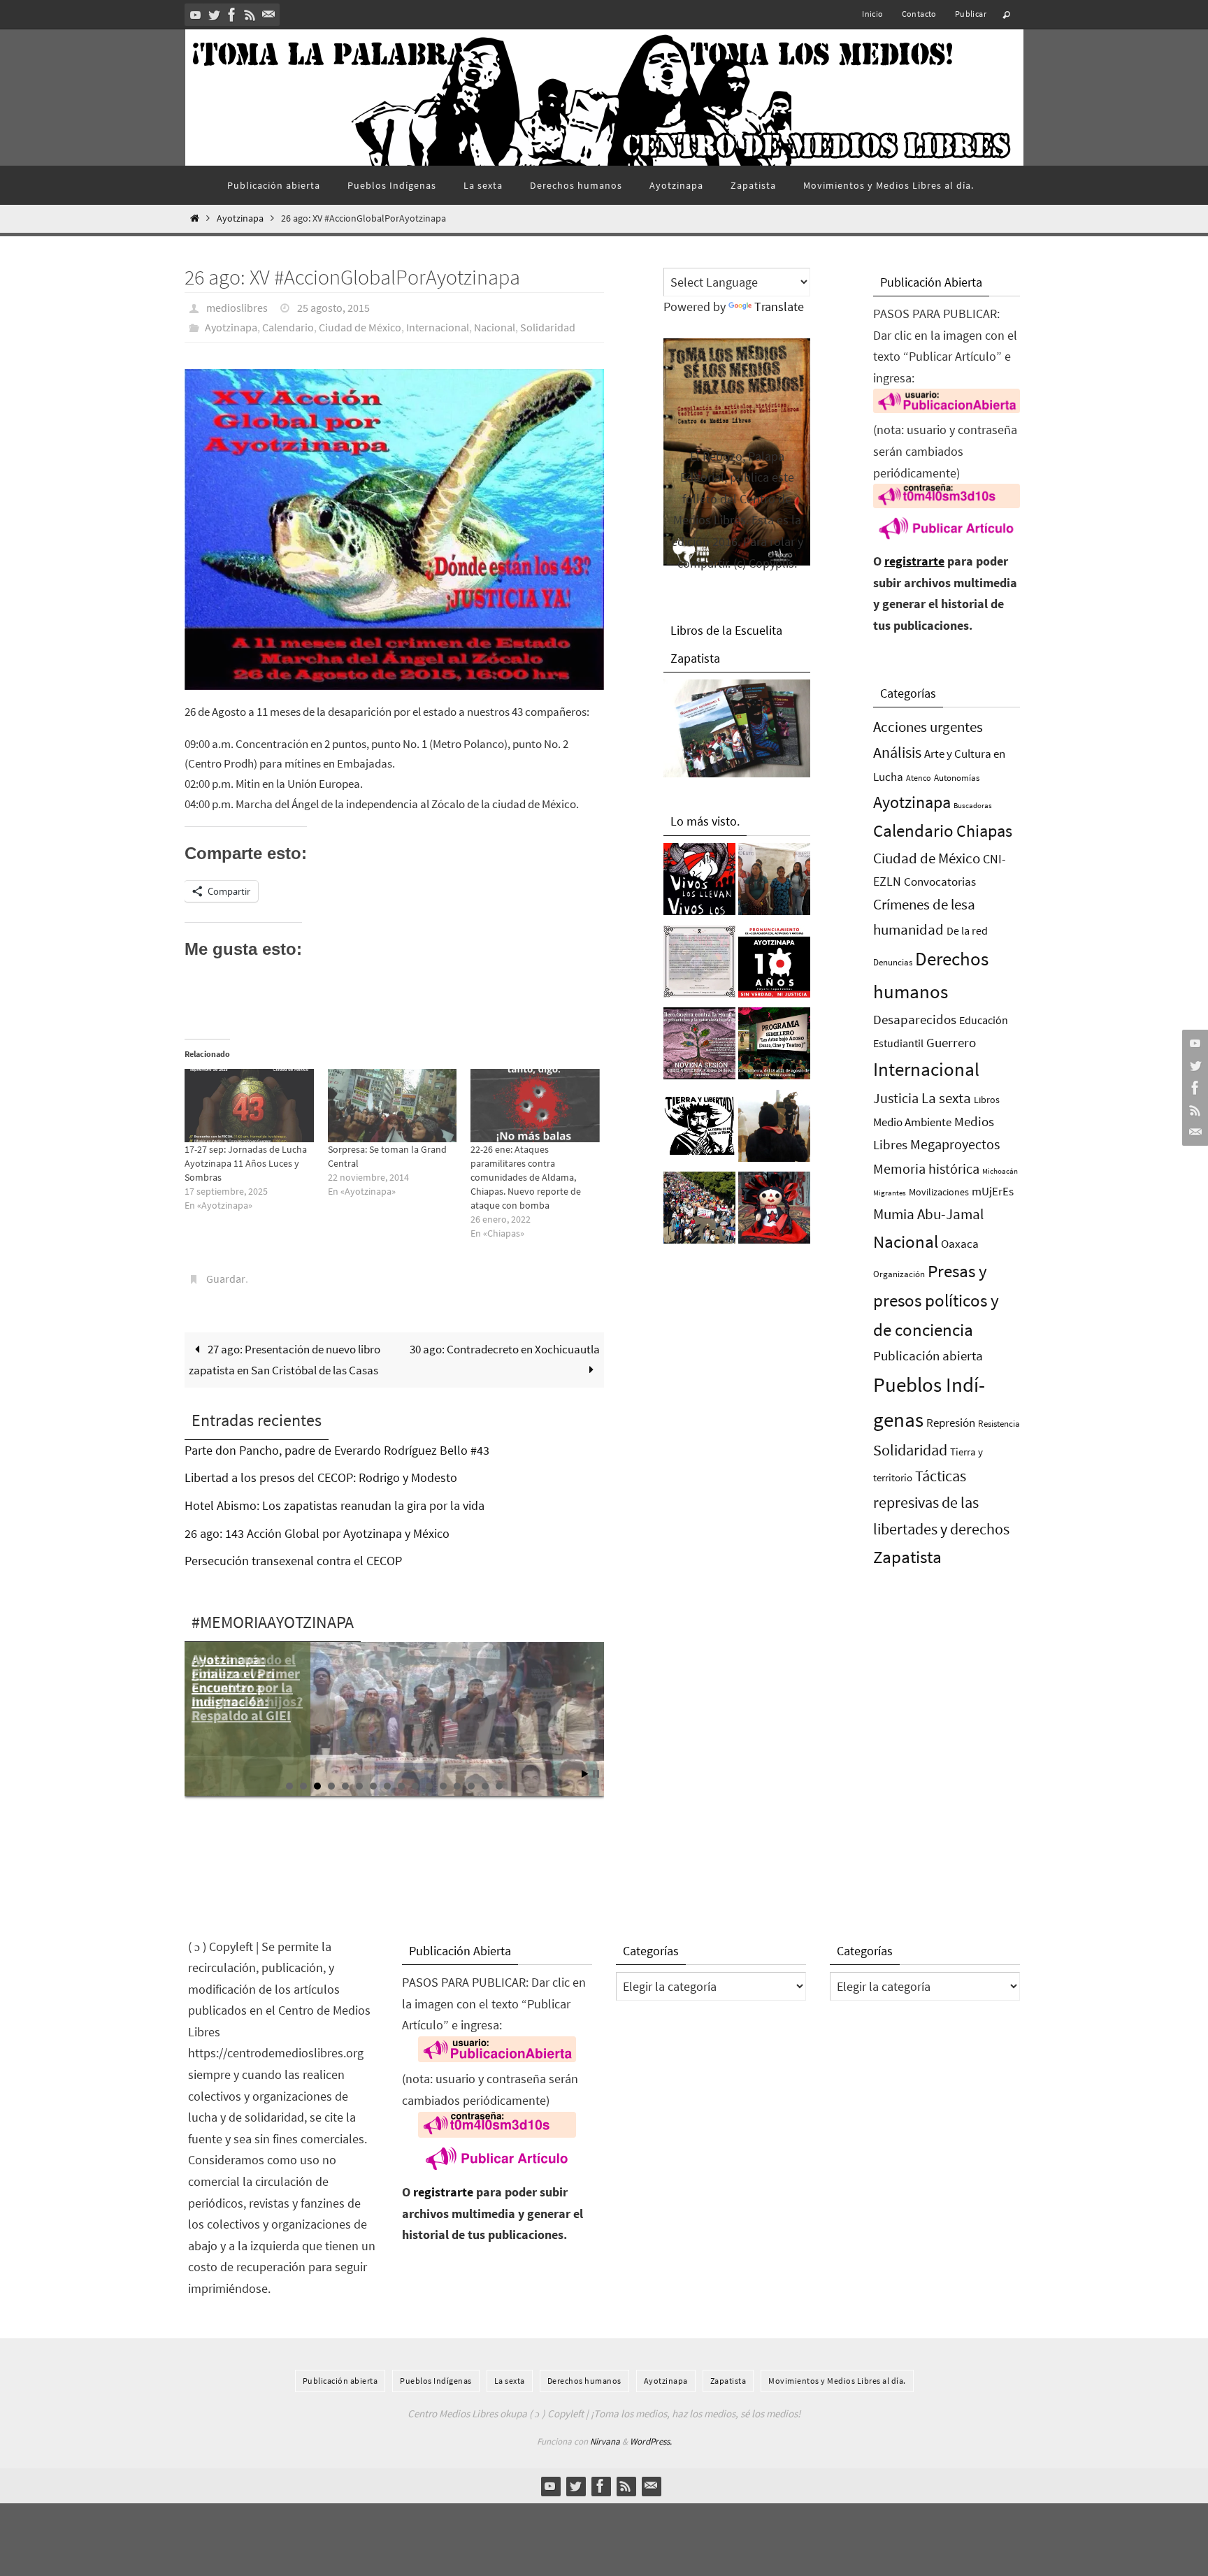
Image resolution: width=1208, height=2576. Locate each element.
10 (415, 1786)
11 (429, 1786)
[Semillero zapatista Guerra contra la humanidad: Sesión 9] (699, 1047)
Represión (951, 1423)
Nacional (495, 327)
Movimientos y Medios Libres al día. (837, 2381)
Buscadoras (973, 805)
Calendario (288, 327)
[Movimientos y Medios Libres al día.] (774, 1130)
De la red (967, 930)
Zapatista (907, 1557)
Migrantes (890, 1193)
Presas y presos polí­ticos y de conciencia (936, 1301)
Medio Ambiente (912, 1122)
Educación (984, 1020)
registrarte (914, 561)
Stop (596, 1774)
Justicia (896, 1098)
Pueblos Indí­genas (436, 2381)
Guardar (226, 1279)
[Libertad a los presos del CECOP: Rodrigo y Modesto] (774, 883)
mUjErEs (993, 1192)
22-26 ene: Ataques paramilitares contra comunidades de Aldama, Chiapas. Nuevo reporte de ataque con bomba (526, 1177)
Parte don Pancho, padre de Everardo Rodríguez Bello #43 (337, 1450)
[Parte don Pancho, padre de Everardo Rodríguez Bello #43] (699, 965)
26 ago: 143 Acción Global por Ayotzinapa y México (317, 1533)
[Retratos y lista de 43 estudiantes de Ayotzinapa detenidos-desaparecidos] (699, 883)
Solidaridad (548, 327)
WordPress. (651, 2441)
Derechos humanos (584, 2381)
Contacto (919, 14)
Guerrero (951, 1042)
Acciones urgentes (928, 727)
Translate (779, 307)
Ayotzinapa (240, 218)
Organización (899, 1274)
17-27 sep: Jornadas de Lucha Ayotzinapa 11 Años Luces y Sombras (246, 1163)
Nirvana (605, 2441)
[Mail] (268, 15)
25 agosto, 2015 (333, 308)
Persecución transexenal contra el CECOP (293, 1561)
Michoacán (1000, 1171)
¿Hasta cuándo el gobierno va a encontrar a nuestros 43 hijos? (247, 1680)
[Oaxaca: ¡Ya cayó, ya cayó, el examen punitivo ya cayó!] (699, 1211)
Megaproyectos (955, 1144)
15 (485, 1786)
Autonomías (957, 778)
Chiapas (984, 831)
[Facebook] (232, 15)
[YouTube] (196, 15)
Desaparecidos (915, 1019)
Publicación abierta (928, 1356)
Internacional (438, 327)
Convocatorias (940, 882)
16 (499, 1786)
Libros (987, 1100)
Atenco (919, 778)
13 (457, 1786)
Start (585, 1774)
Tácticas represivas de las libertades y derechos (941, 1502)
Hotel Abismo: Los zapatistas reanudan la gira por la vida (335, 1505)
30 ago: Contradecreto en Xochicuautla (505, 1349)
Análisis (897, 752)
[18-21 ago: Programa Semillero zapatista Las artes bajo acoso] (774, 1047)
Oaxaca (960, 1244)
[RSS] (250, 15)
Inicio (872, 14)
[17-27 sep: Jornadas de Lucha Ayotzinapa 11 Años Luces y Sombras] (249, 1106)
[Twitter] (214, 15)
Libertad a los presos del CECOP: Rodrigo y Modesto (321, 1477)
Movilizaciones (939, 1192)
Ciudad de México (360, 327)
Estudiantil (898, 1043)
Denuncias (893, 962)
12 (443, 1786)
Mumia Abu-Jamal (928, 1214)
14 (471, 1786)
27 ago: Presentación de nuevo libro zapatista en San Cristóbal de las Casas (285, 1360)
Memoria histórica (926, 1168)
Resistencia (999, 1424)
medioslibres (237, 308)
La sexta (946, 1098)
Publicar (971, 14)
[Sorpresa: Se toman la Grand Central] (393, 1106)
